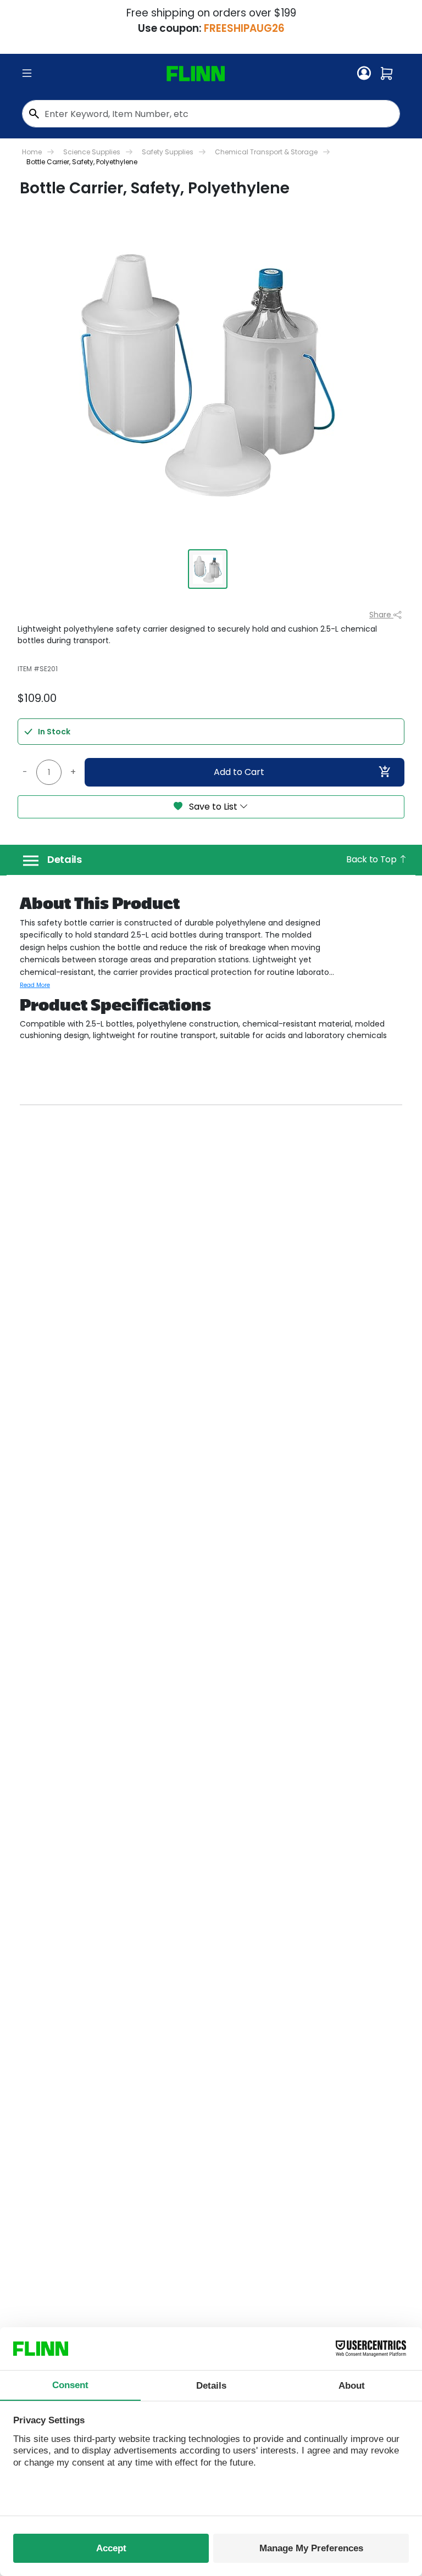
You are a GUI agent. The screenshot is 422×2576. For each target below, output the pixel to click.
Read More (35, 985)
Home (32, 152)
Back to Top (372, 859)
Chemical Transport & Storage (266, 152)
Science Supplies (92, 152)
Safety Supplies (168, 152)
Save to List (213, 807)
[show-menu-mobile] (27, 74)
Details (65, 860)
